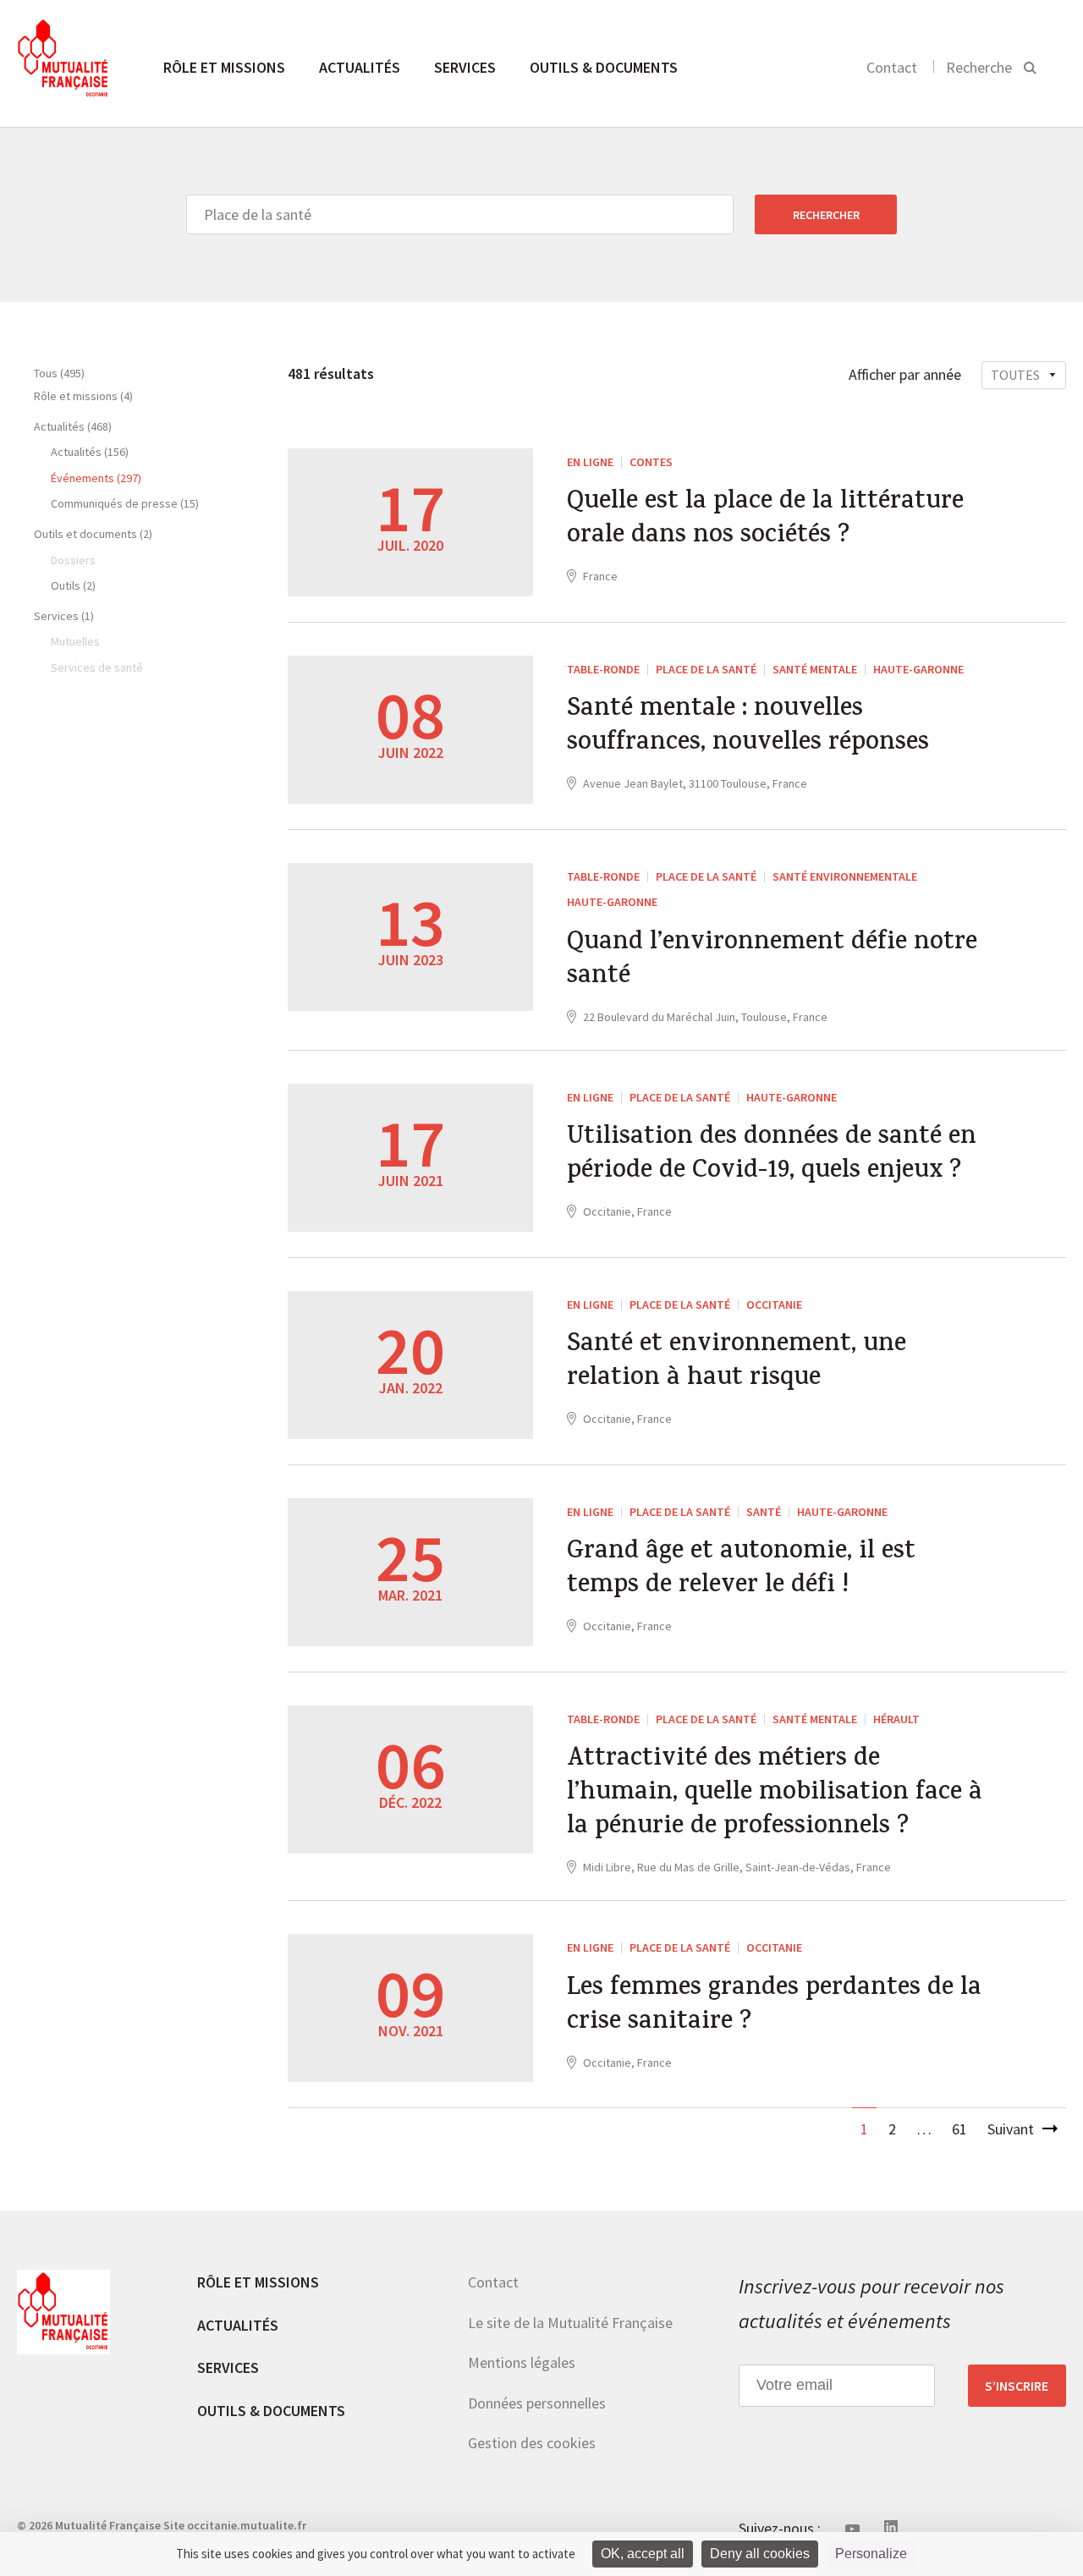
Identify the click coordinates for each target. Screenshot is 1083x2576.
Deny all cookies (760, 2554)
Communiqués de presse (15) (125, 503)
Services (465, 67)
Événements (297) (96, 478)
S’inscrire (1017, 2386)
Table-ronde (603, 669)
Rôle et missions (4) (83, 396)
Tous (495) (59, 373)
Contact (892, 67)
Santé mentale (815, 669)
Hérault (896, 1719)
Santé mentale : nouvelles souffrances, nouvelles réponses (748, 728)
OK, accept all (643, 2554)
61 (959, 2129)
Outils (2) (73, 585)
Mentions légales (522, 2362)
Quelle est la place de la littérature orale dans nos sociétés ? (765, 520)
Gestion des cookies (532, 2443)
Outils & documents (604, 67)
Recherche (979, 67)
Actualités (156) (90, 452)
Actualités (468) (73, 426)
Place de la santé (706, 669)
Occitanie (774, 1304)
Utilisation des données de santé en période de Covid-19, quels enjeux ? (772, 1156)
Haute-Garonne (918, 669)
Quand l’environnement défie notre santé (772, 961)
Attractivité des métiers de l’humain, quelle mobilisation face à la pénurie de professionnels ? (775, 1794)
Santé (764, 1512)
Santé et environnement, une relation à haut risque (737, 1363)
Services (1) (64, 616)
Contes (651, 462)
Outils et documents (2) (93, 534)
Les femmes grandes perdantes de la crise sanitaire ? (774, 2007)
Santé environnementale (845, 876)
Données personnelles (537, 2403)
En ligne (590, 462)
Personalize (871, 2554)
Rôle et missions (224, 67)
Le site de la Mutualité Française (570, 2323)
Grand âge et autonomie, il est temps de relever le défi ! (741, 1570)
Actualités (360, 67)
